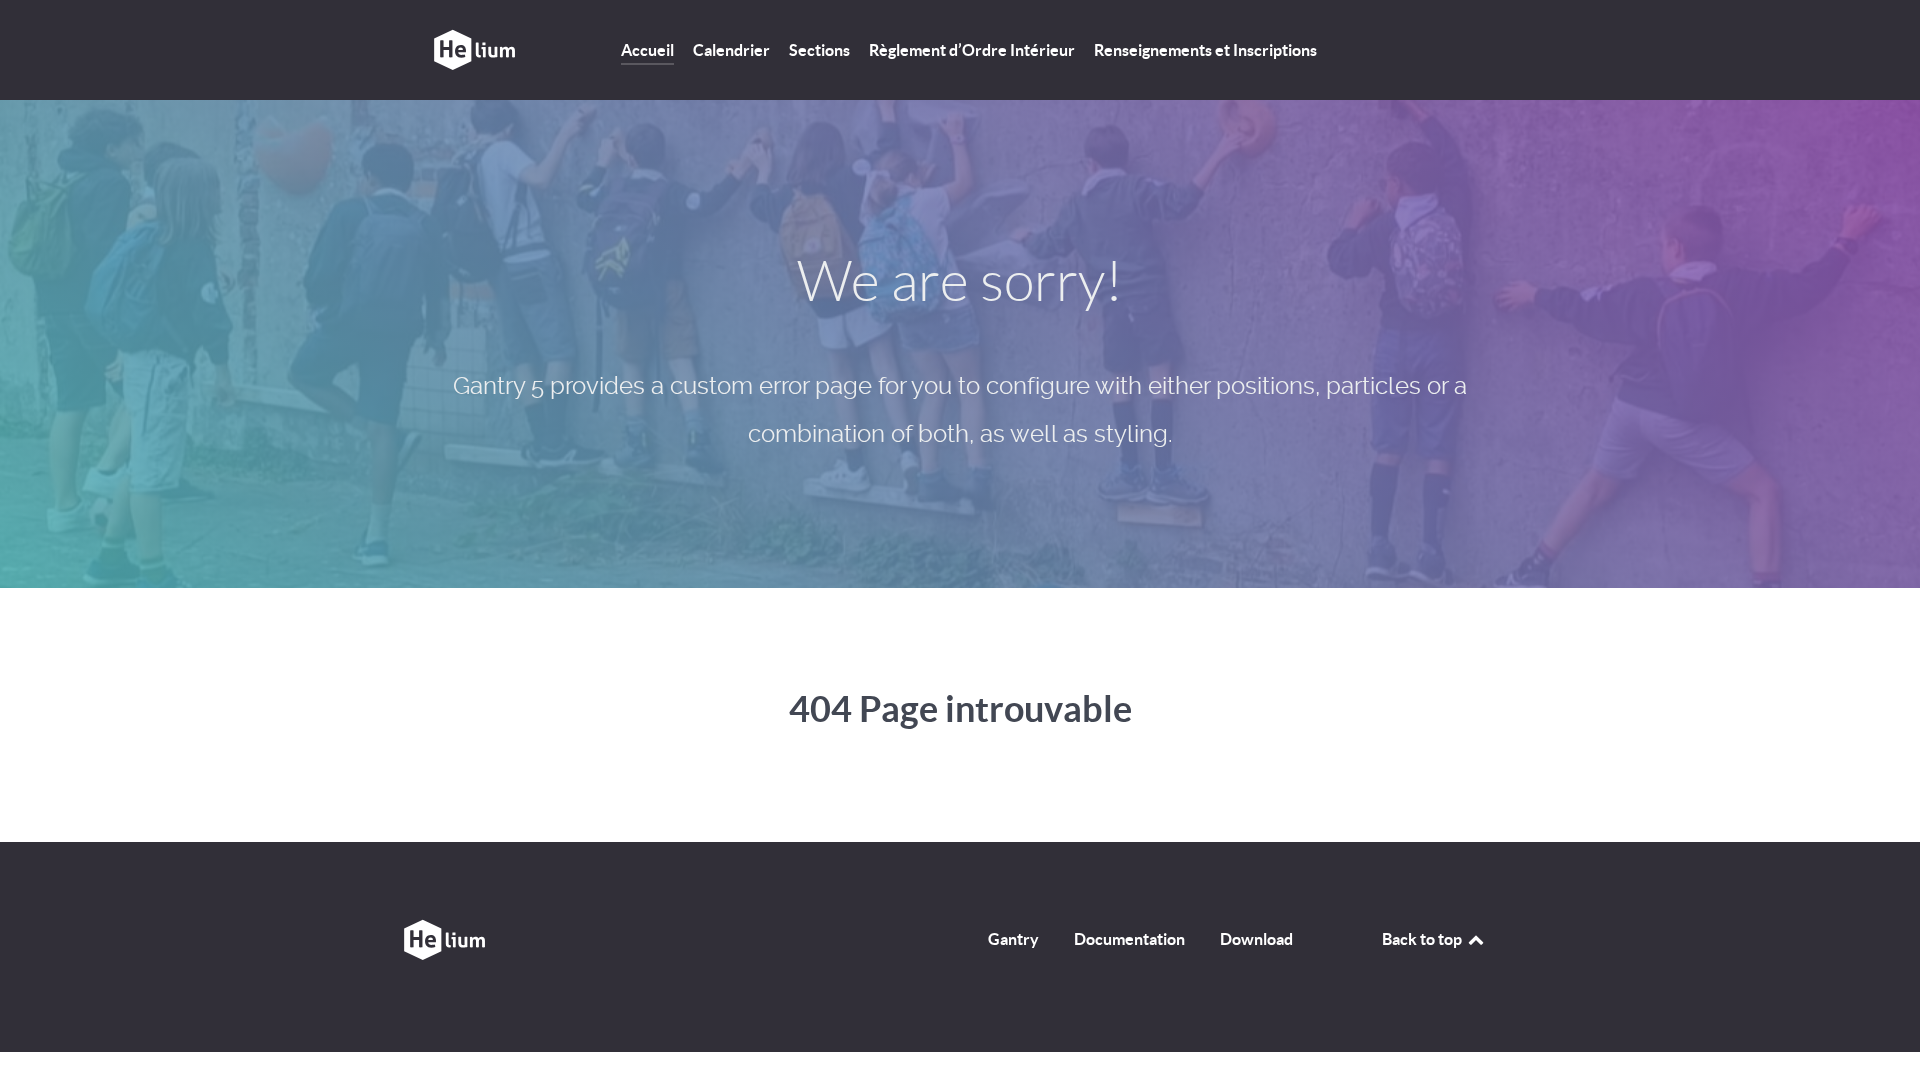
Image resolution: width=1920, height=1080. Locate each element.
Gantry (1013, 939)
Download (1256, 939)
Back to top (1423, 939)
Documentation (1129, 939)
